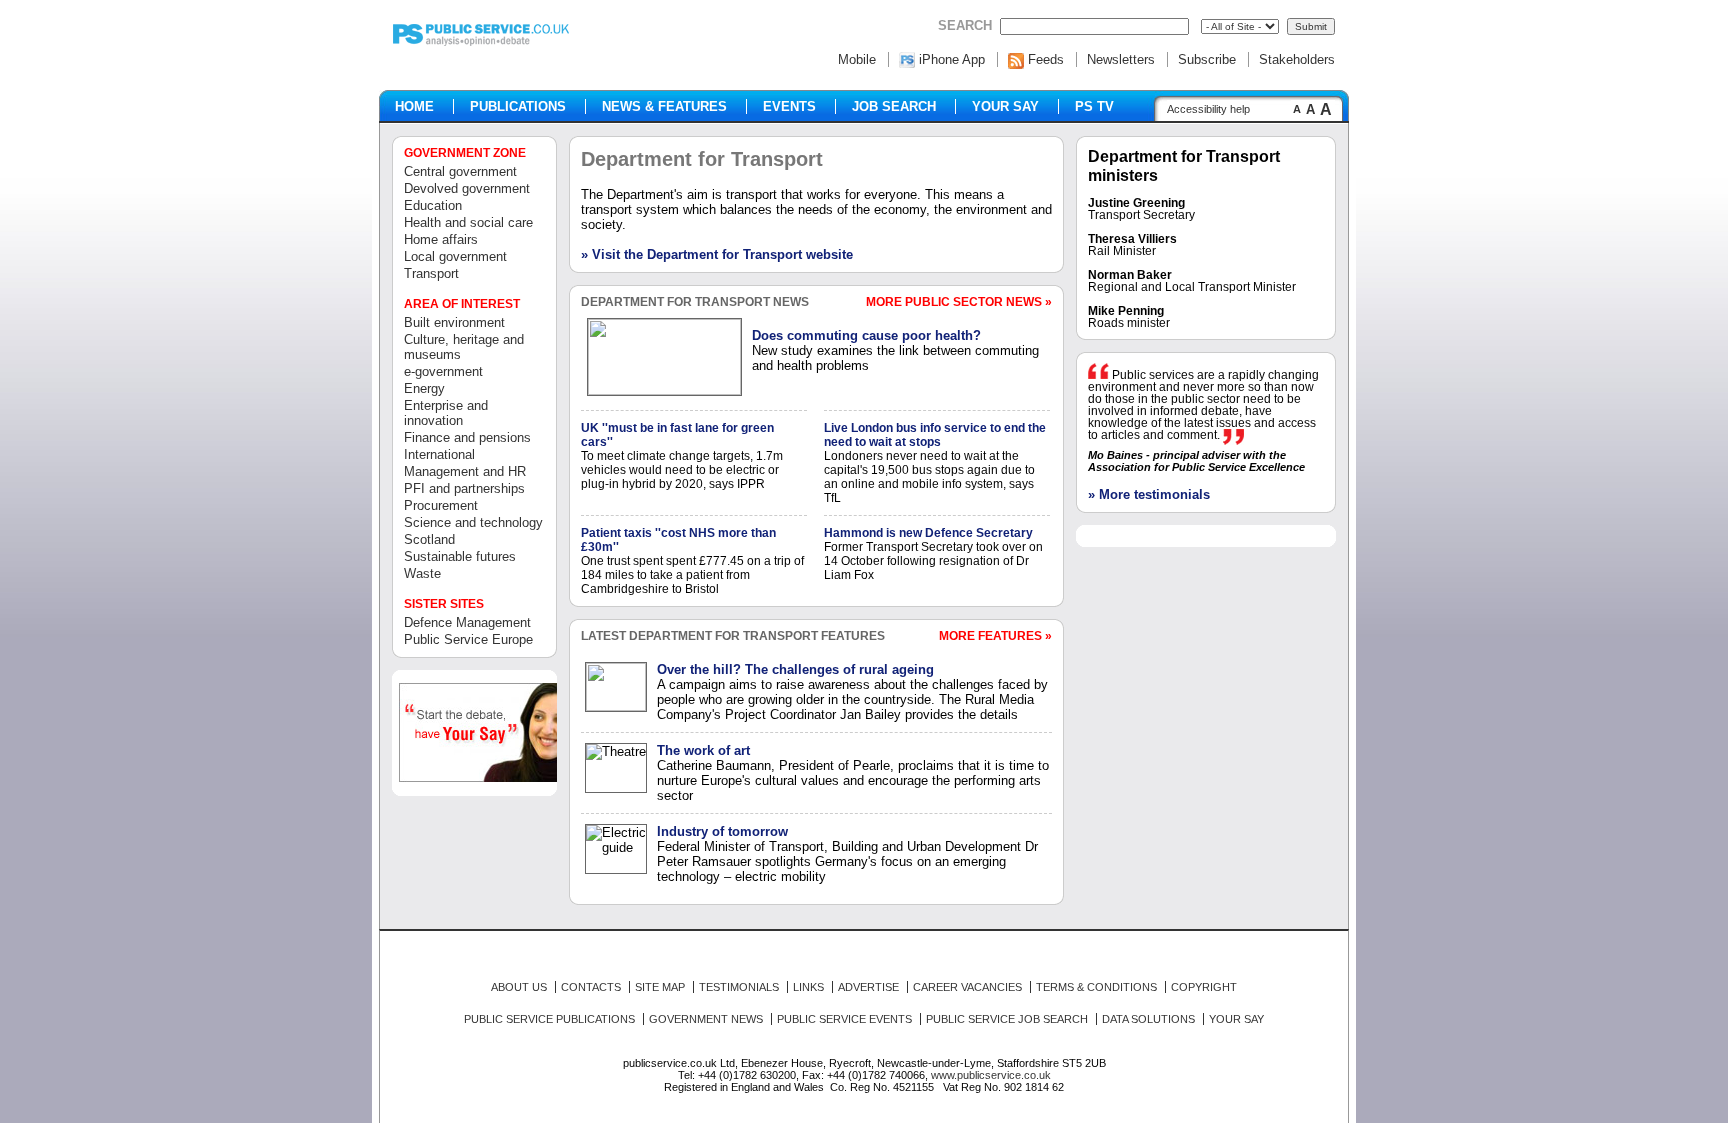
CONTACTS (591, 987)
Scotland (429, 539)
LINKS (808, 987)
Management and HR (465, 471)
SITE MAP (660, 987)
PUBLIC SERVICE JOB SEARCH (1007, 1019)
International (439, 454)
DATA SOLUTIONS (1148, 1019)
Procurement (441, 505)
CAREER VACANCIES (967, 987)
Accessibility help (1208, 109)
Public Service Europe (468, 639)
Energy (424, 388)
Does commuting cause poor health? (866, 335)
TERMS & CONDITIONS (1096, 987)
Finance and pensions (467, 437)
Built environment (454, 322)
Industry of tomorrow (722, 831)
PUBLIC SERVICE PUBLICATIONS (549, 1019)
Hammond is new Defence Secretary (928, 533)
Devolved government (467, 188)
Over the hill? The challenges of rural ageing (795, 669)
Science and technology (473, 522)
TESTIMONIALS (739, 987)
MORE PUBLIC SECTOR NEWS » (959, 302)
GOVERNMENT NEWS (706, 1019)
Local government (455, 256)
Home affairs (441, 239)
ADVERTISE (868, 987)
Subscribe (1207, 59)
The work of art (703, 750)
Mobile (857, 59)
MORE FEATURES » (995, 636)
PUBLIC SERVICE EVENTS (844, 1019)
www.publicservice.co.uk (991, 1075)
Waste (422, 573)
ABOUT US (519, 987)
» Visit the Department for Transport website (717, 254)
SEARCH (965, 25)
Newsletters (1121, 59)
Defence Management (467, 622)
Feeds (1046, 59)
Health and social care (468, 222)
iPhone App (952, 59)
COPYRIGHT (1204, 987)
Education (433, 205)
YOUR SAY (1236, 1019)
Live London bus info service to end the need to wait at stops (935, 435)
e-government (443, 371)
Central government (460, 171)
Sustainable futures (460, 556)
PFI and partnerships (464, 488)
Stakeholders (1297, 59)
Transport (431, 273)
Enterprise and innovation (446, 413)
